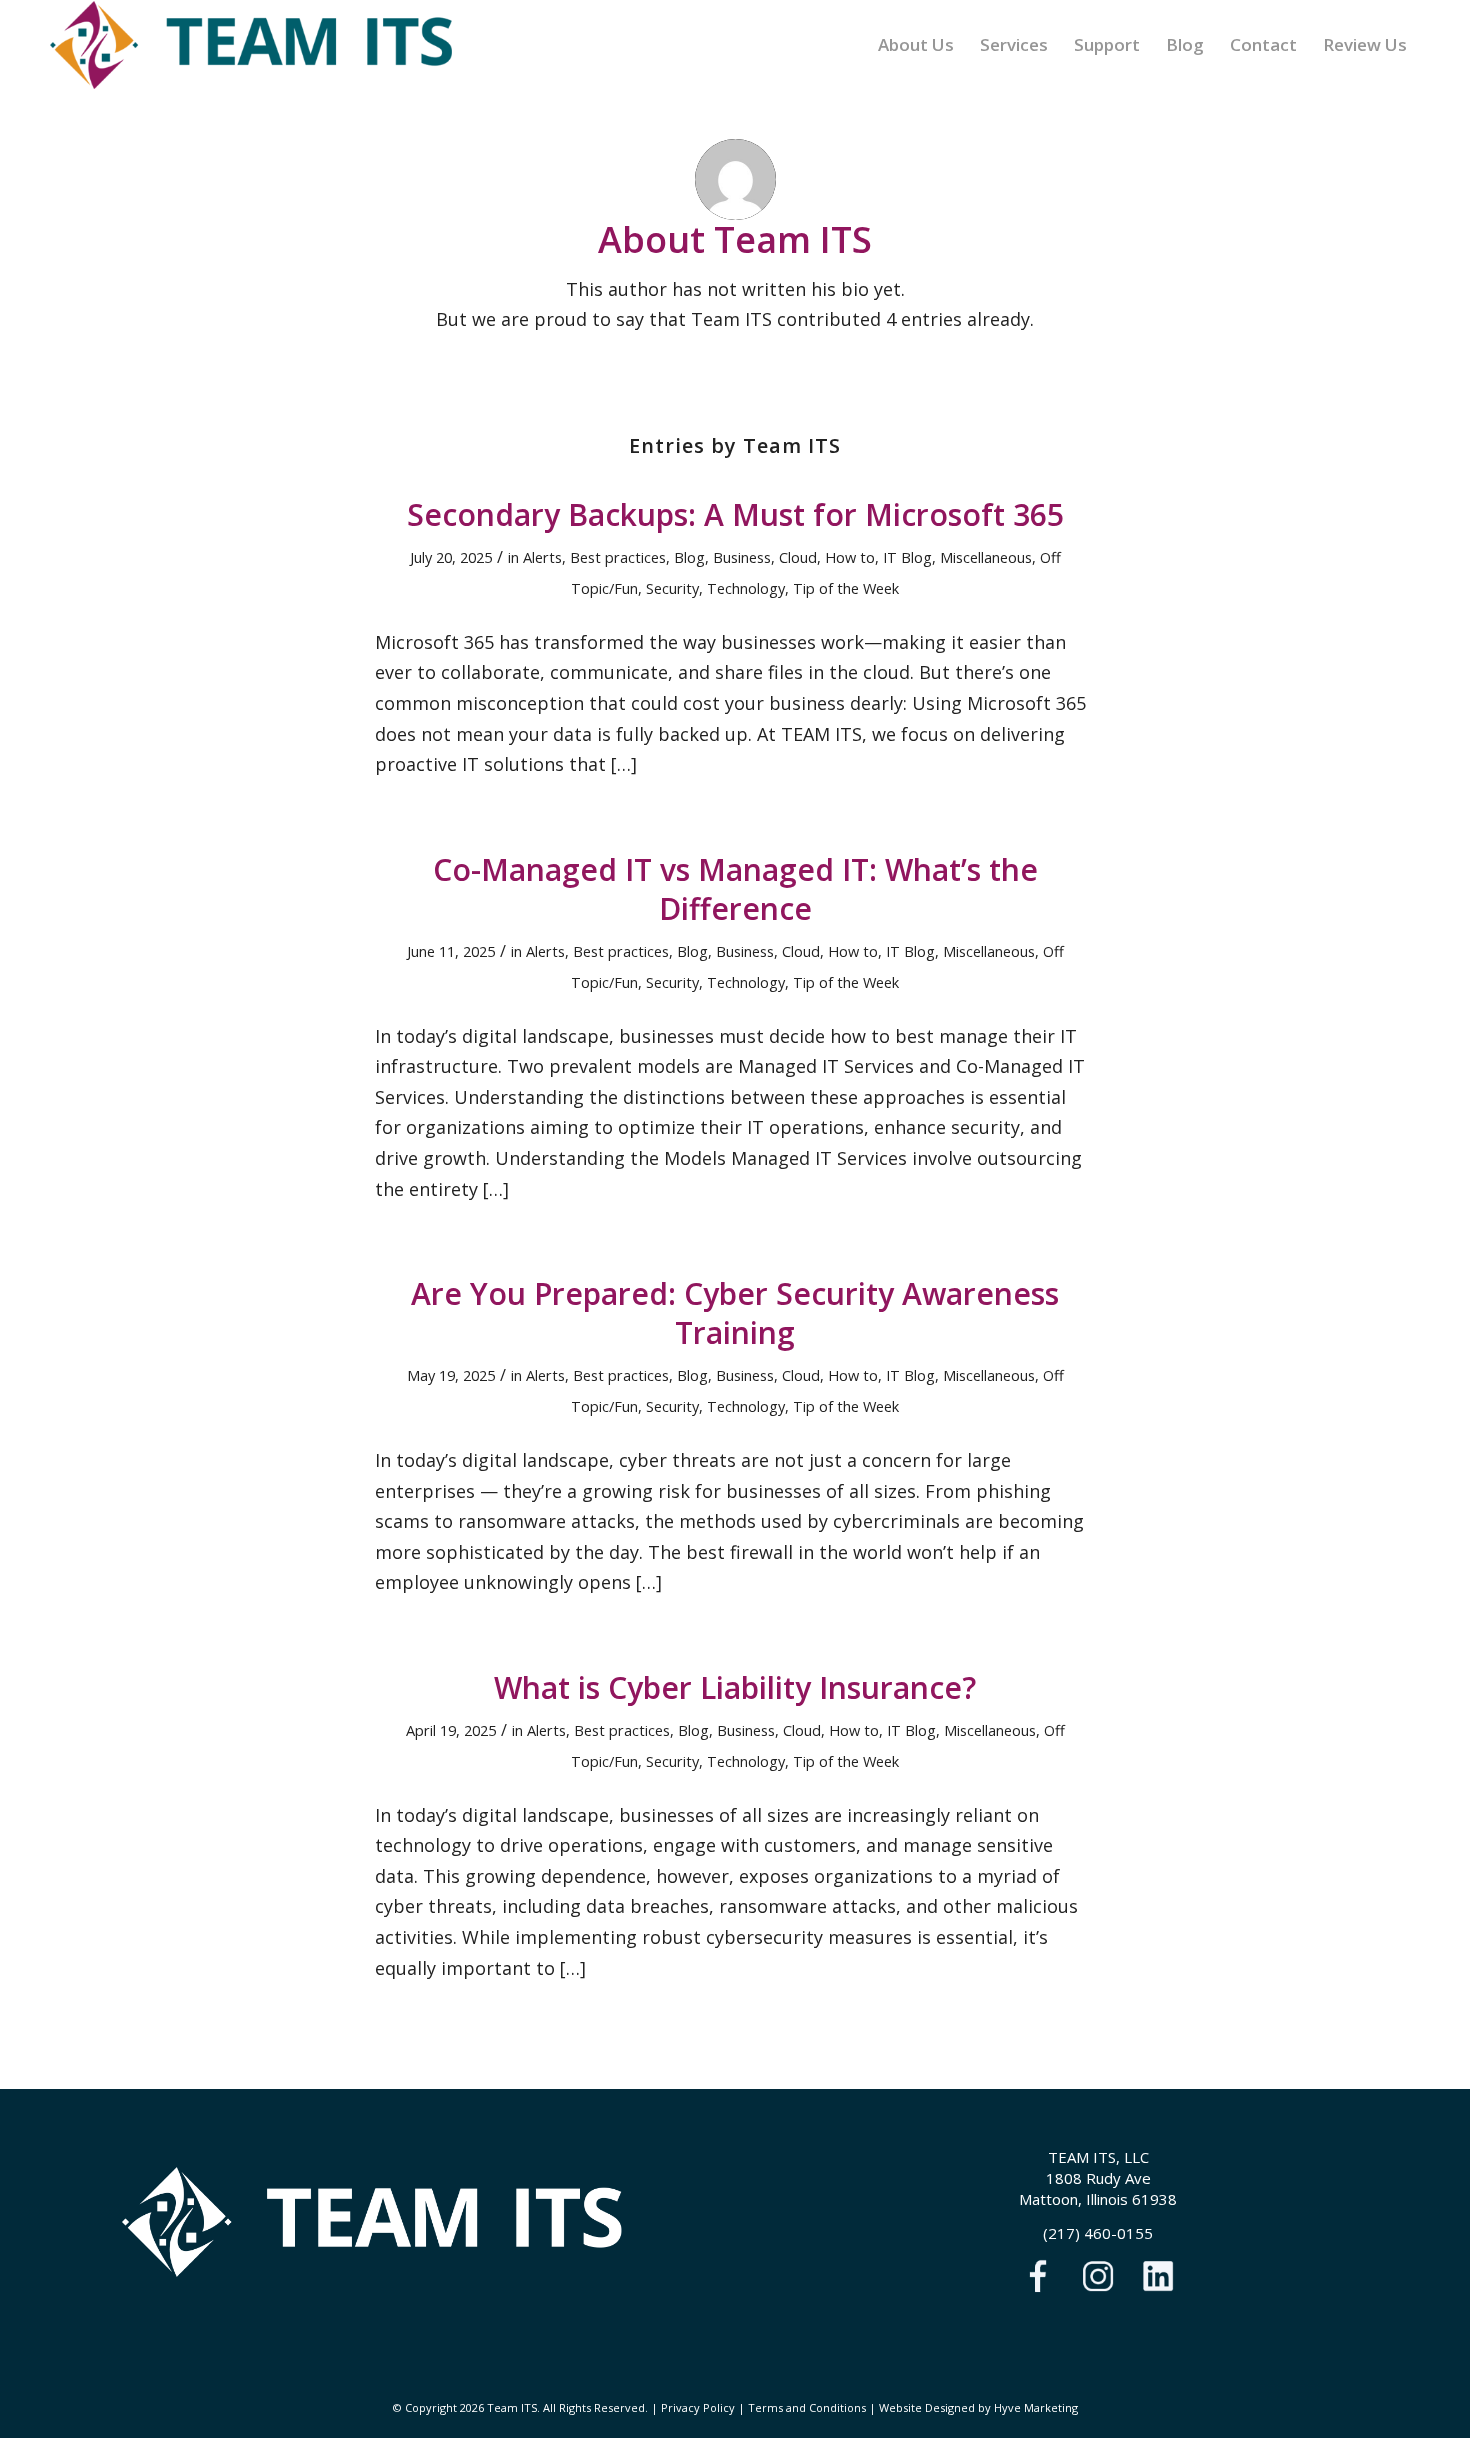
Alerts (542, 557)
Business (742, 557)
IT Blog (907, 557)
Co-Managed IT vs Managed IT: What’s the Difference (735, 889)
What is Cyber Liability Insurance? (735, 1687)
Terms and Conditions (807, 2407)
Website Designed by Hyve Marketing (978, 2407)
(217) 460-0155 (1098, 2233)
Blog (689, 557)
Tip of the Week (846, 588)
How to (850, 557)
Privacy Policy (698, 2407)
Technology (746, 588)
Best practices (618, 557)
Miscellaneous (986, 557)
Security (672, 588)
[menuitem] (916, 45)
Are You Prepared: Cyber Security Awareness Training (735, 1313)
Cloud (798, 557)
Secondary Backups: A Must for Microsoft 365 (735, 514)
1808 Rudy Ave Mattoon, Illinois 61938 (1098, 2188)
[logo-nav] (251, 45)
